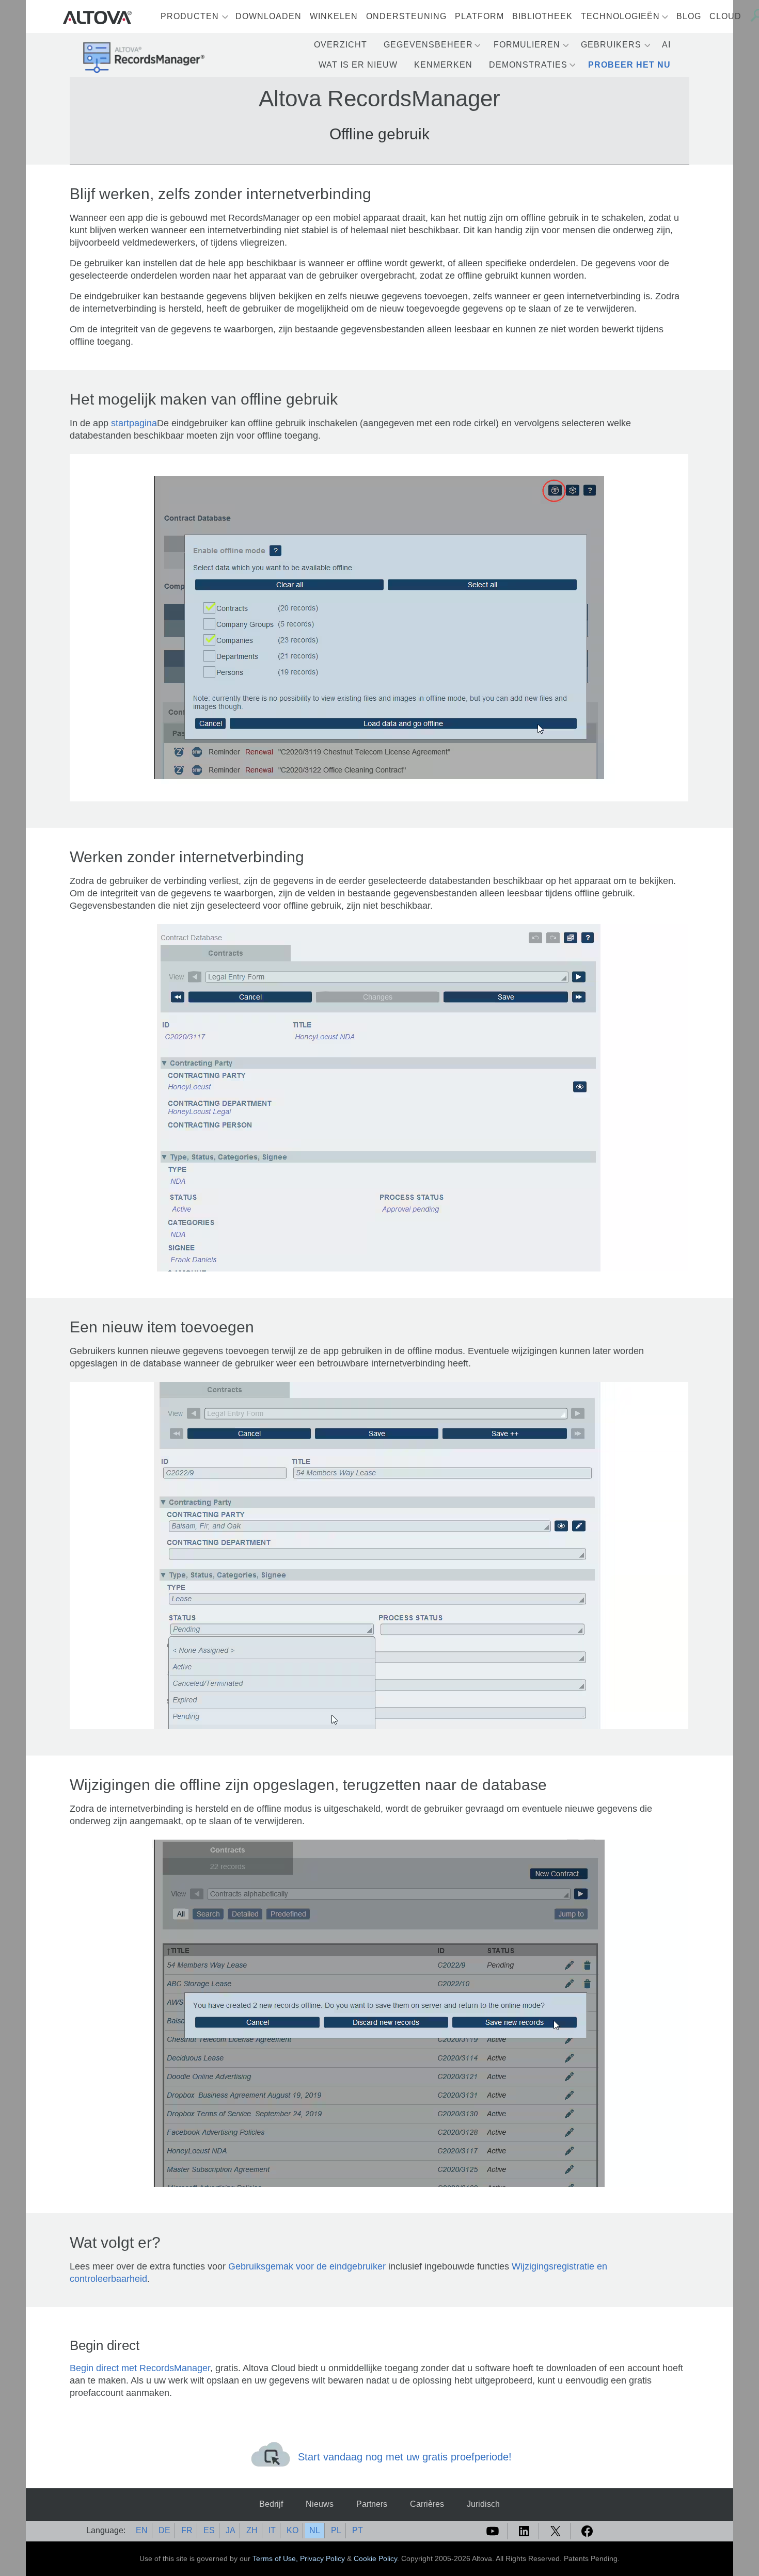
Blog (689, 16)
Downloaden (268, 16)
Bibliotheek (542, 16)
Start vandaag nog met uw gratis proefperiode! (405, 2457)
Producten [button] (190, 16)
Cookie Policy (375, 2558)
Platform (479, 16)
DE (164, 2530)
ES (209, 2530)
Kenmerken (443, 65)
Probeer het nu (629, 65)
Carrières (427, 2504)
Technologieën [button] (620, 16)
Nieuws (320, 2504)
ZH (252, 2530)
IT (272, 2530)
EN (142, 2530)
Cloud (725, 16)
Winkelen (334, 16)
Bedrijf (271, 2504)
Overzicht (341, 45)
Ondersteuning (406, 16)
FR (187, 2530)
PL (336, 2530)
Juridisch (483, 2504)
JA (231, 2530)
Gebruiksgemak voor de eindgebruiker (307, 2266)
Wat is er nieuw (358, 65)
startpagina (134, 423)
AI (666, 45)
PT (358, 2530)
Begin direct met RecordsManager (140, 2368)
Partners (372, 2504)
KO (292, 2530)
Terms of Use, (276, 2558)
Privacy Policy (322, 2558)
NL (315, 2530)
